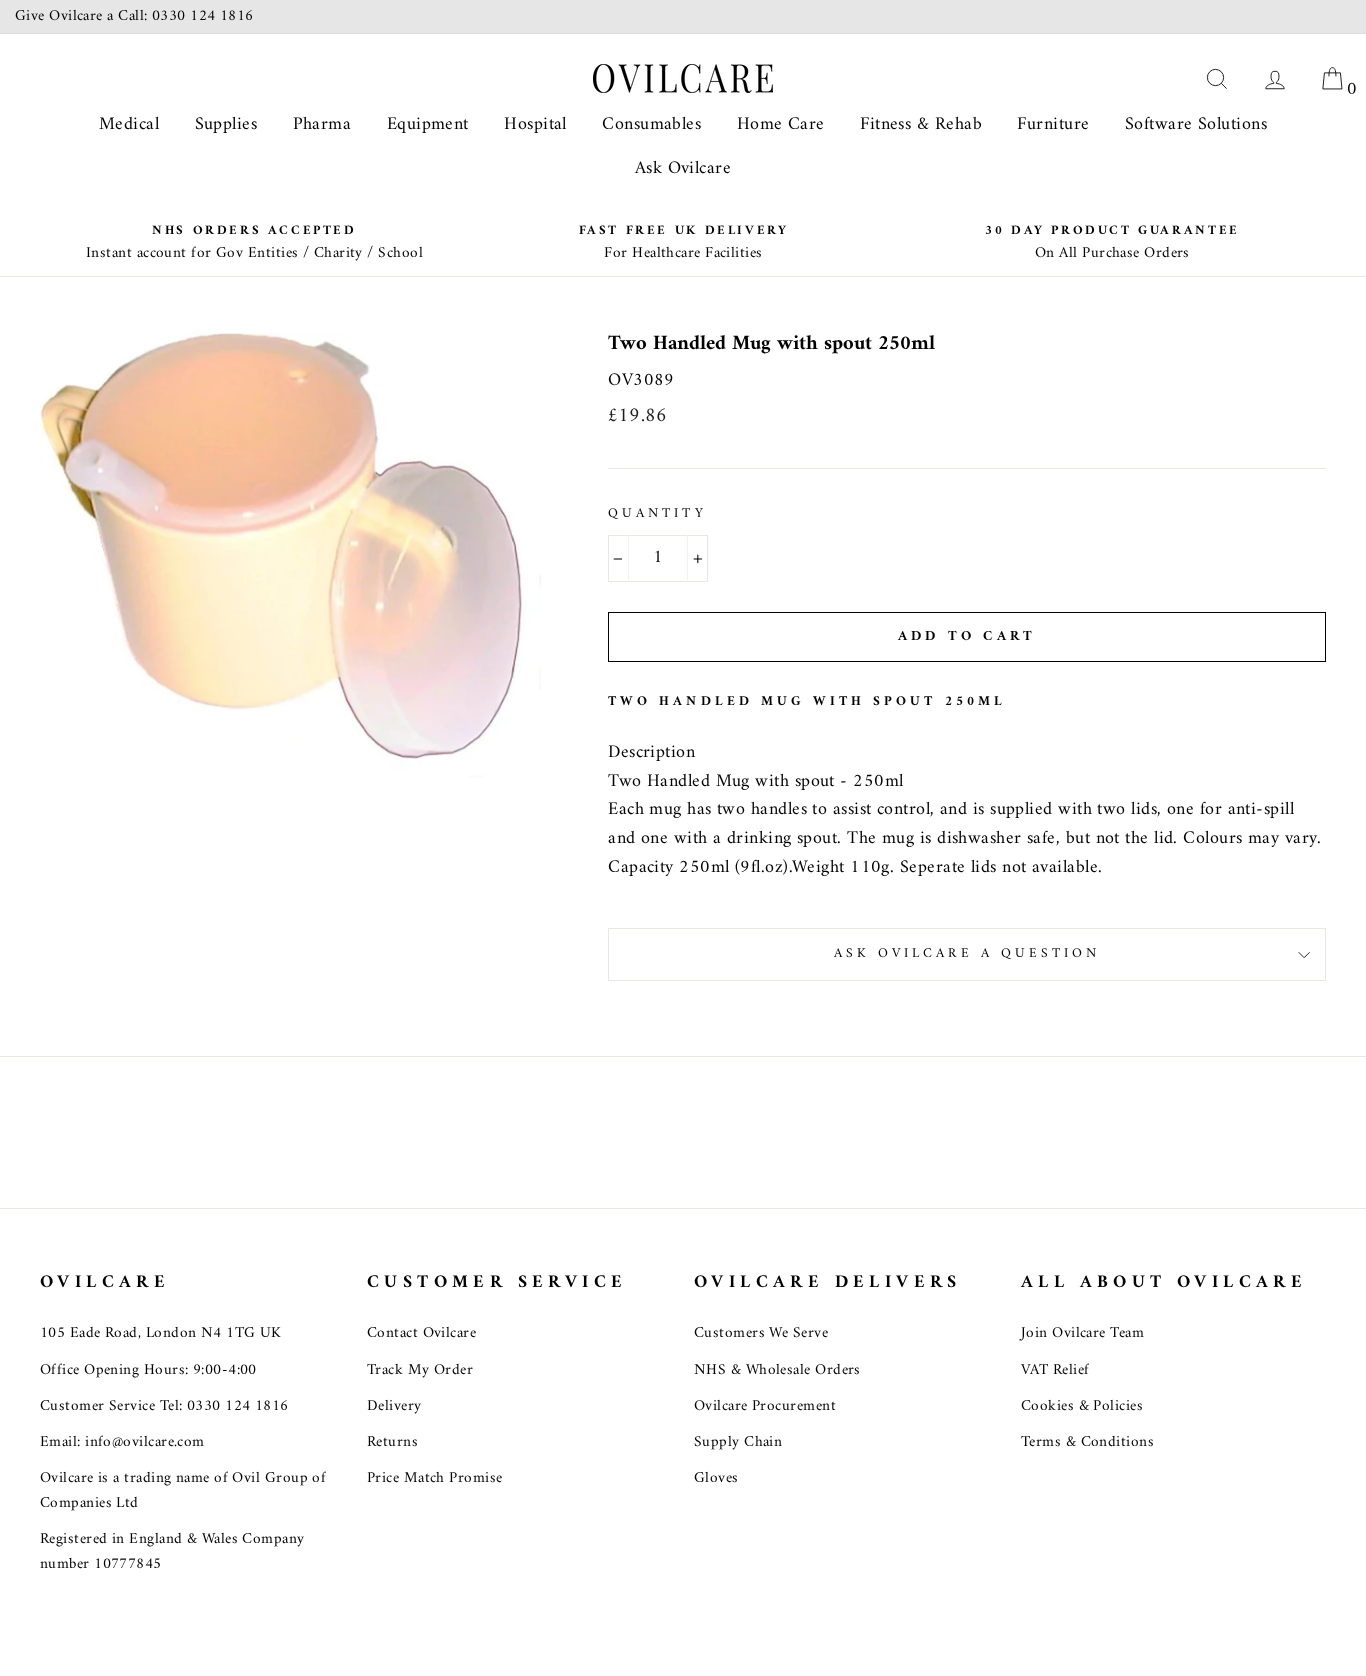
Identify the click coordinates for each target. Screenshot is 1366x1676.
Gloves (716, 1478)
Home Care (781, 124)
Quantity (657, 515)
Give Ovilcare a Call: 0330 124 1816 (134, 16)
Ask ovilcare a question (967, 954)
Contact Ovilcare (421, 1333)
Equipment (428, 124)
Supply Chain (738, 1442)
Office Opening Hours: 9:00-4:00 (148, 1370)
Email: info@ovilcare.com (122, 1442)
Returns (392, 1442)
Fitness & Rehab (921, 124)
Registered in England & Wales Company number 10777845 (172, 1551)
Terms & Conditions (1087, 1442)
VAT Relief (1055, 1370)
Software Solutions (1196, 124)
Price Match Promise (435, 1478)
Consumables (651, 124)
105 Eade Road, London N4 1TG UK (161, 1333)
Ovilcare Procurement (765, 1406)
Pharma (322, 124)
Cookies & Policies (1082, 1406)
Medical (129, 124)
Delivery (394, 1406)
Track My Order (420, 1370)
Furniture (1053, 124)
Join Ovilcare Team (1082, 1333)
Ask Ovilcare (683, 168)
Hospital (535, 124)
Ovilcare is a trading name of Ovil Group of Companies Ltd (183, 1490)
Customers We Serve (761, 1333)
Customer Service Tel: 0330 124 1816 (164, 1406)
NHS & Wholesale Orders (777, 1370)
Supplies (226, 124)
